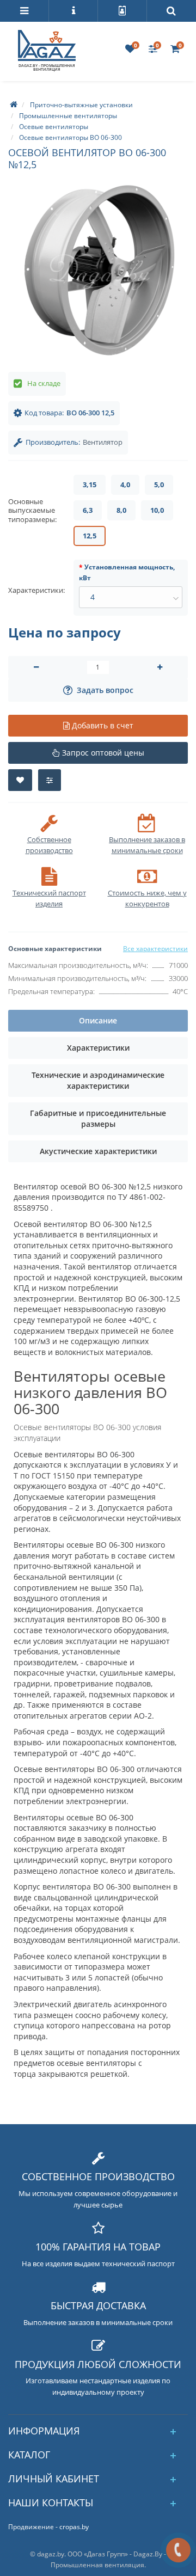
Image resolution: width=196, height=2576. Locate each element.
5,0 (159, 484)
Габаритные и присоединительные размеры (98, 1118)
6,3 (88, 510)
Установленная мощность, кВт (127, 572)
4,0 (125, 484)
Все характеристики (155, 949)
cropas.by (74, 2527)
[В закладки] (20, 780)
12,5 (90, 536)
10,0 (157, 510)
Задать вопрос (105, 690)
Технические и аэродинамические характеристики (98, 1080)
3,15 (90, 484)
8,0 (121, 510)
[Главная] (14, 105)
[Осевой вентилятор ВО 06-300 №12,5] (98, 271)
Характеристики (98, 1048)
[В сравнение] (50, 780)
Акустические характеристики (98, 1151)
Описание (98, 1020)
